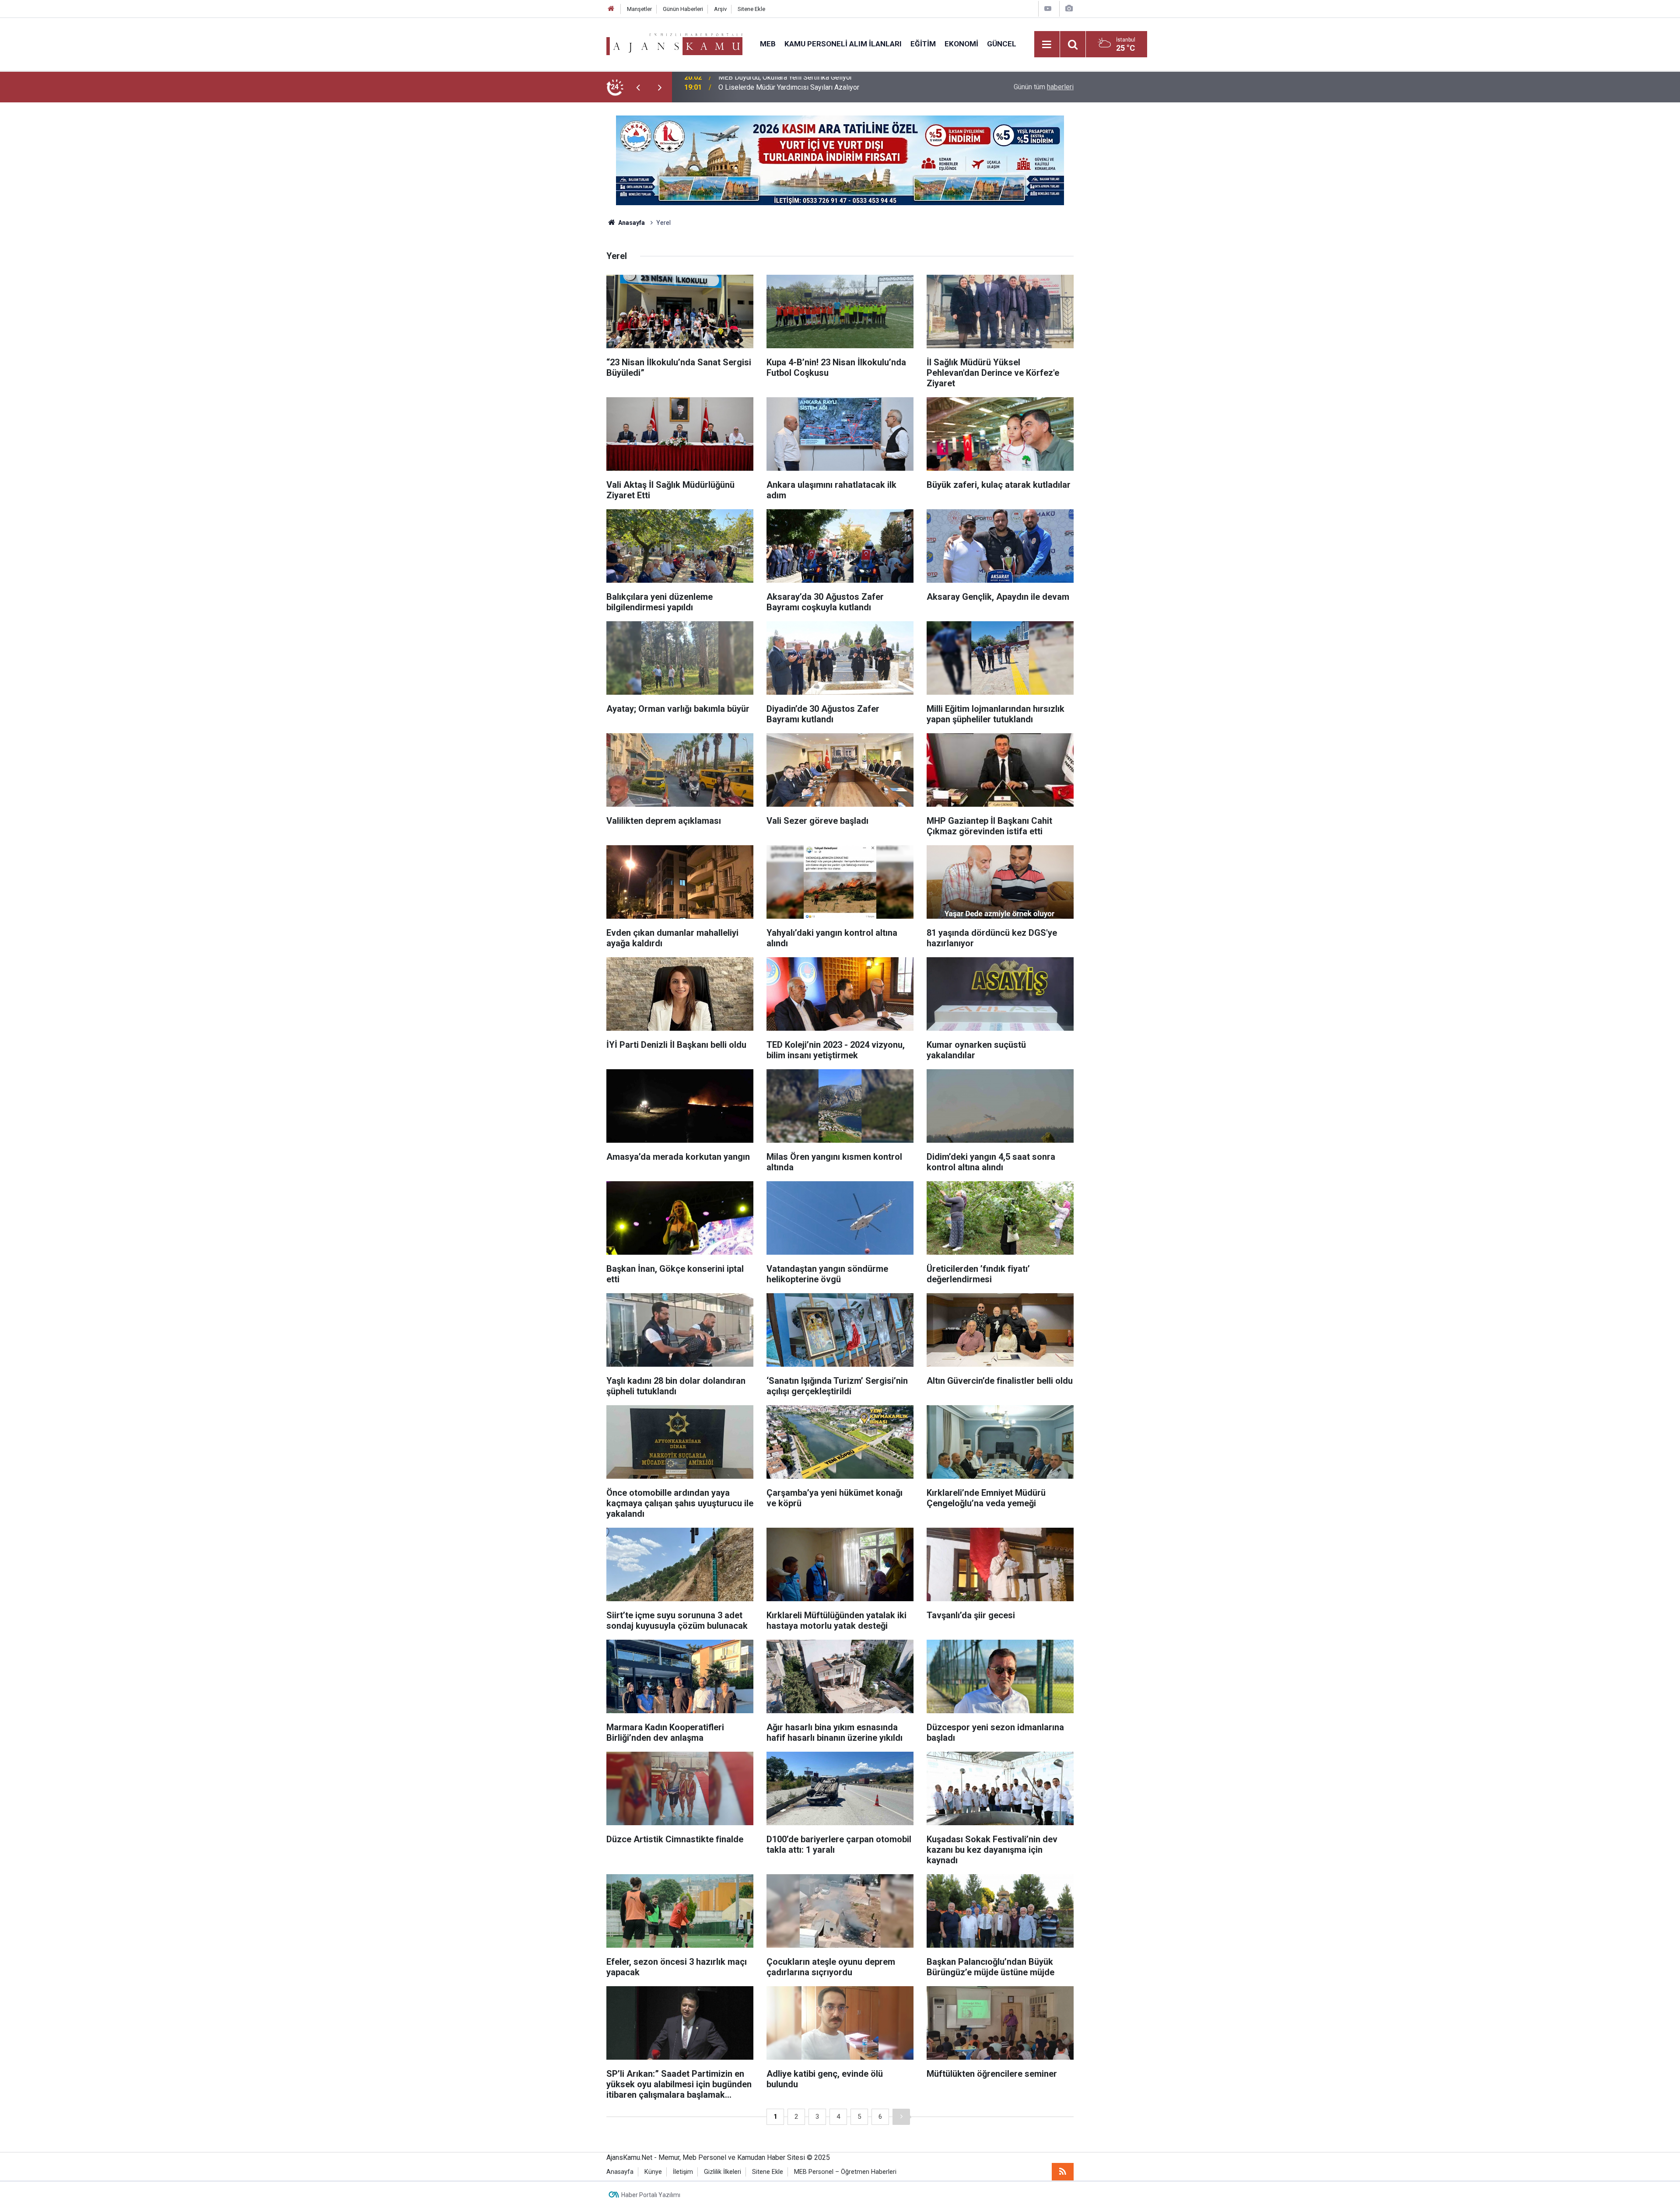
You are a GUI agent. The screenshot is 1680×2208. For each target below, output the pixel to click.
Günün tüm (1044, 87)
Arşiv (720, 9)
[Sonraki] (901, 2117)
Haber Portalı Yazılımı (651, 2195)
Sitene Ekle (751, 9)
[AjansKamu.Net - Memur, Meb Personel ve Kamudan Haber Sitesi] (674, 44)
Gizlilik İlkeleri (723, 2172)
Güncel (1002, 44)
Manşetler (639, 9)
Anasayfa (631, 223)
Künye (653, 2172)
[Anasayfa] (611, 9)
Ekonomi (961, 44)
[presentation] (638, 87)
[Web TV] (1048, 9)
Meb (768, 44)
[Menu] (1047, 45)
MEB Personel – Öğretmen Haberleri (845, 2172)
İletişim (683, 2172)
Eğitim (923, 44)
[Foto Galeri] (1069, 9)
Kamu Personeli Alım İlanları (843, 44)
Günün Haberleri (683, 9)
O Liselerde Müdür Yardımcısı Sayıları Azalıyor (789, 87)
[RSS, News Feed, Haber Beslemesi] (1063, 2172)
